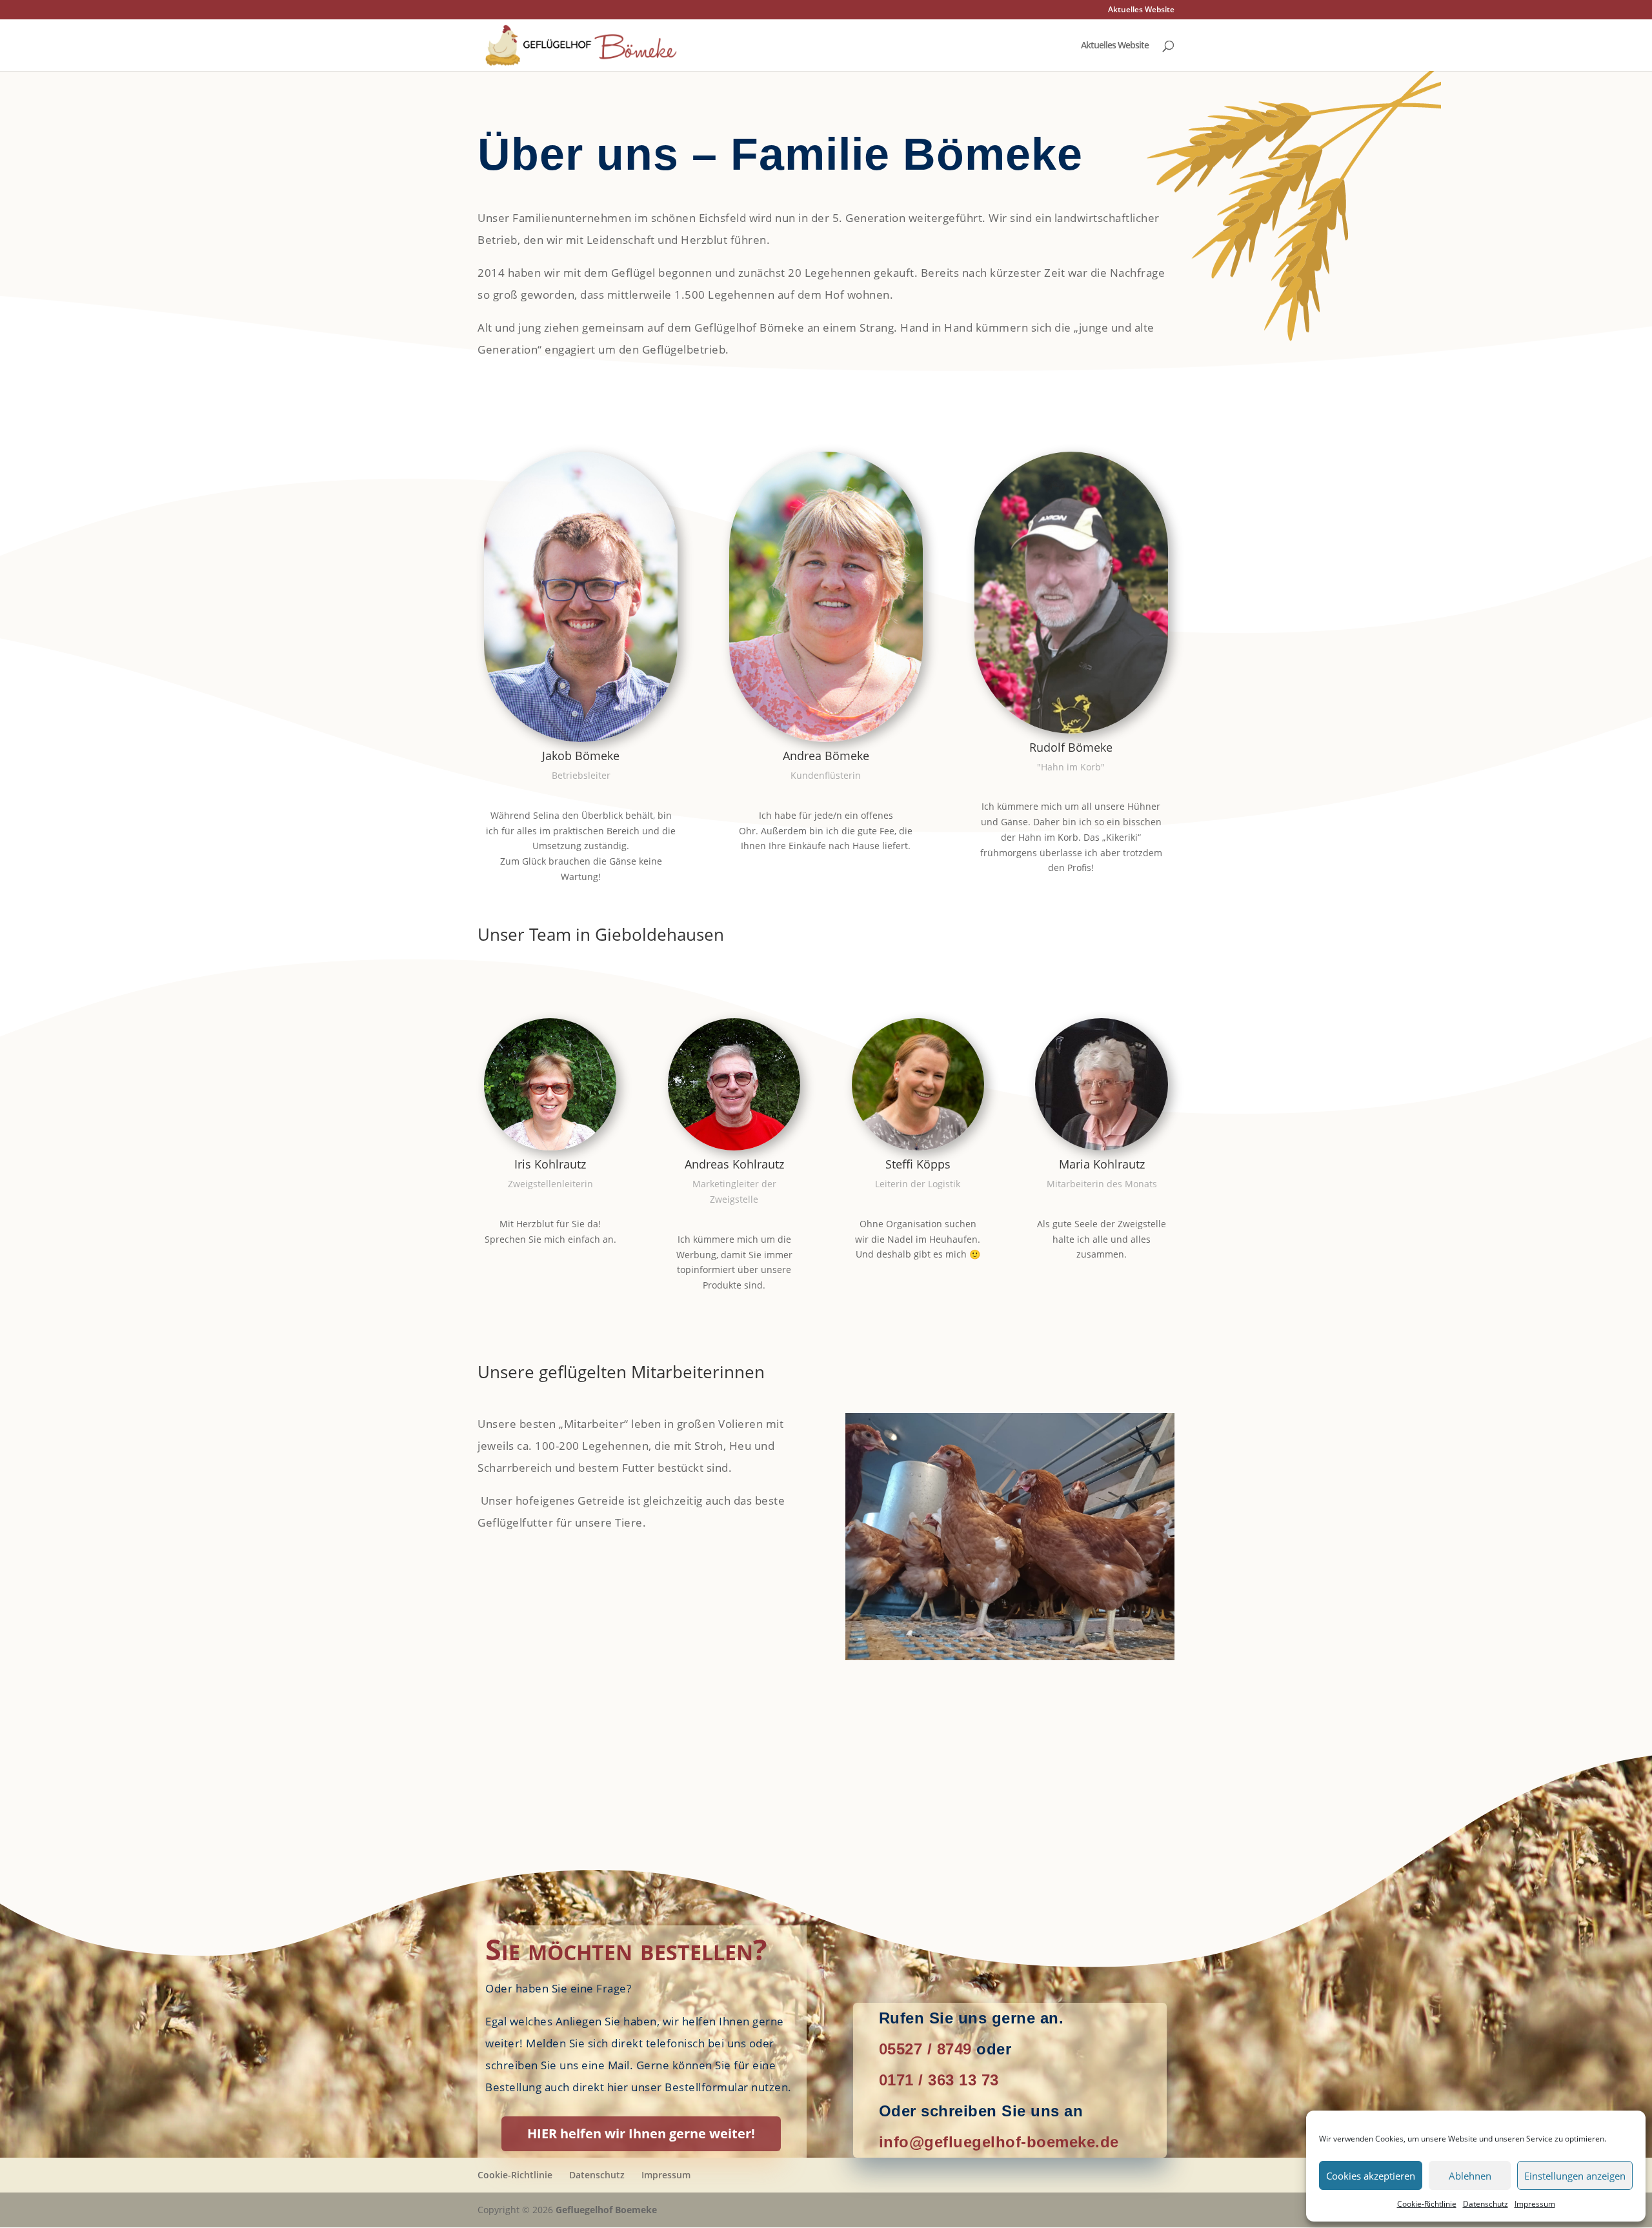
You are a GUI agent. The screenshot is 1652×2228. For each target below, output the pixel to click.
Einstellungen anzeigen (1575, 2176)
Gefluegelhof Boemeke (606, 2210)
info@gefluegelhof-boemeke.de (999, 2142)
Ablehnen (1470, 2176)
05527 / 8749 (925, 2049)
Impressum (1535, 2204)
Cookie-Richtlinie (1427, 2204)
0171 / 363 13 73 (939, 2080)
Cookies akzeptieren (1371, 2176)
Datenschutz (1486, 2204)
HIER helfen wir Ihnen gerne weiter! (641, 2133)
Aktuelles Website (1141, 10)
